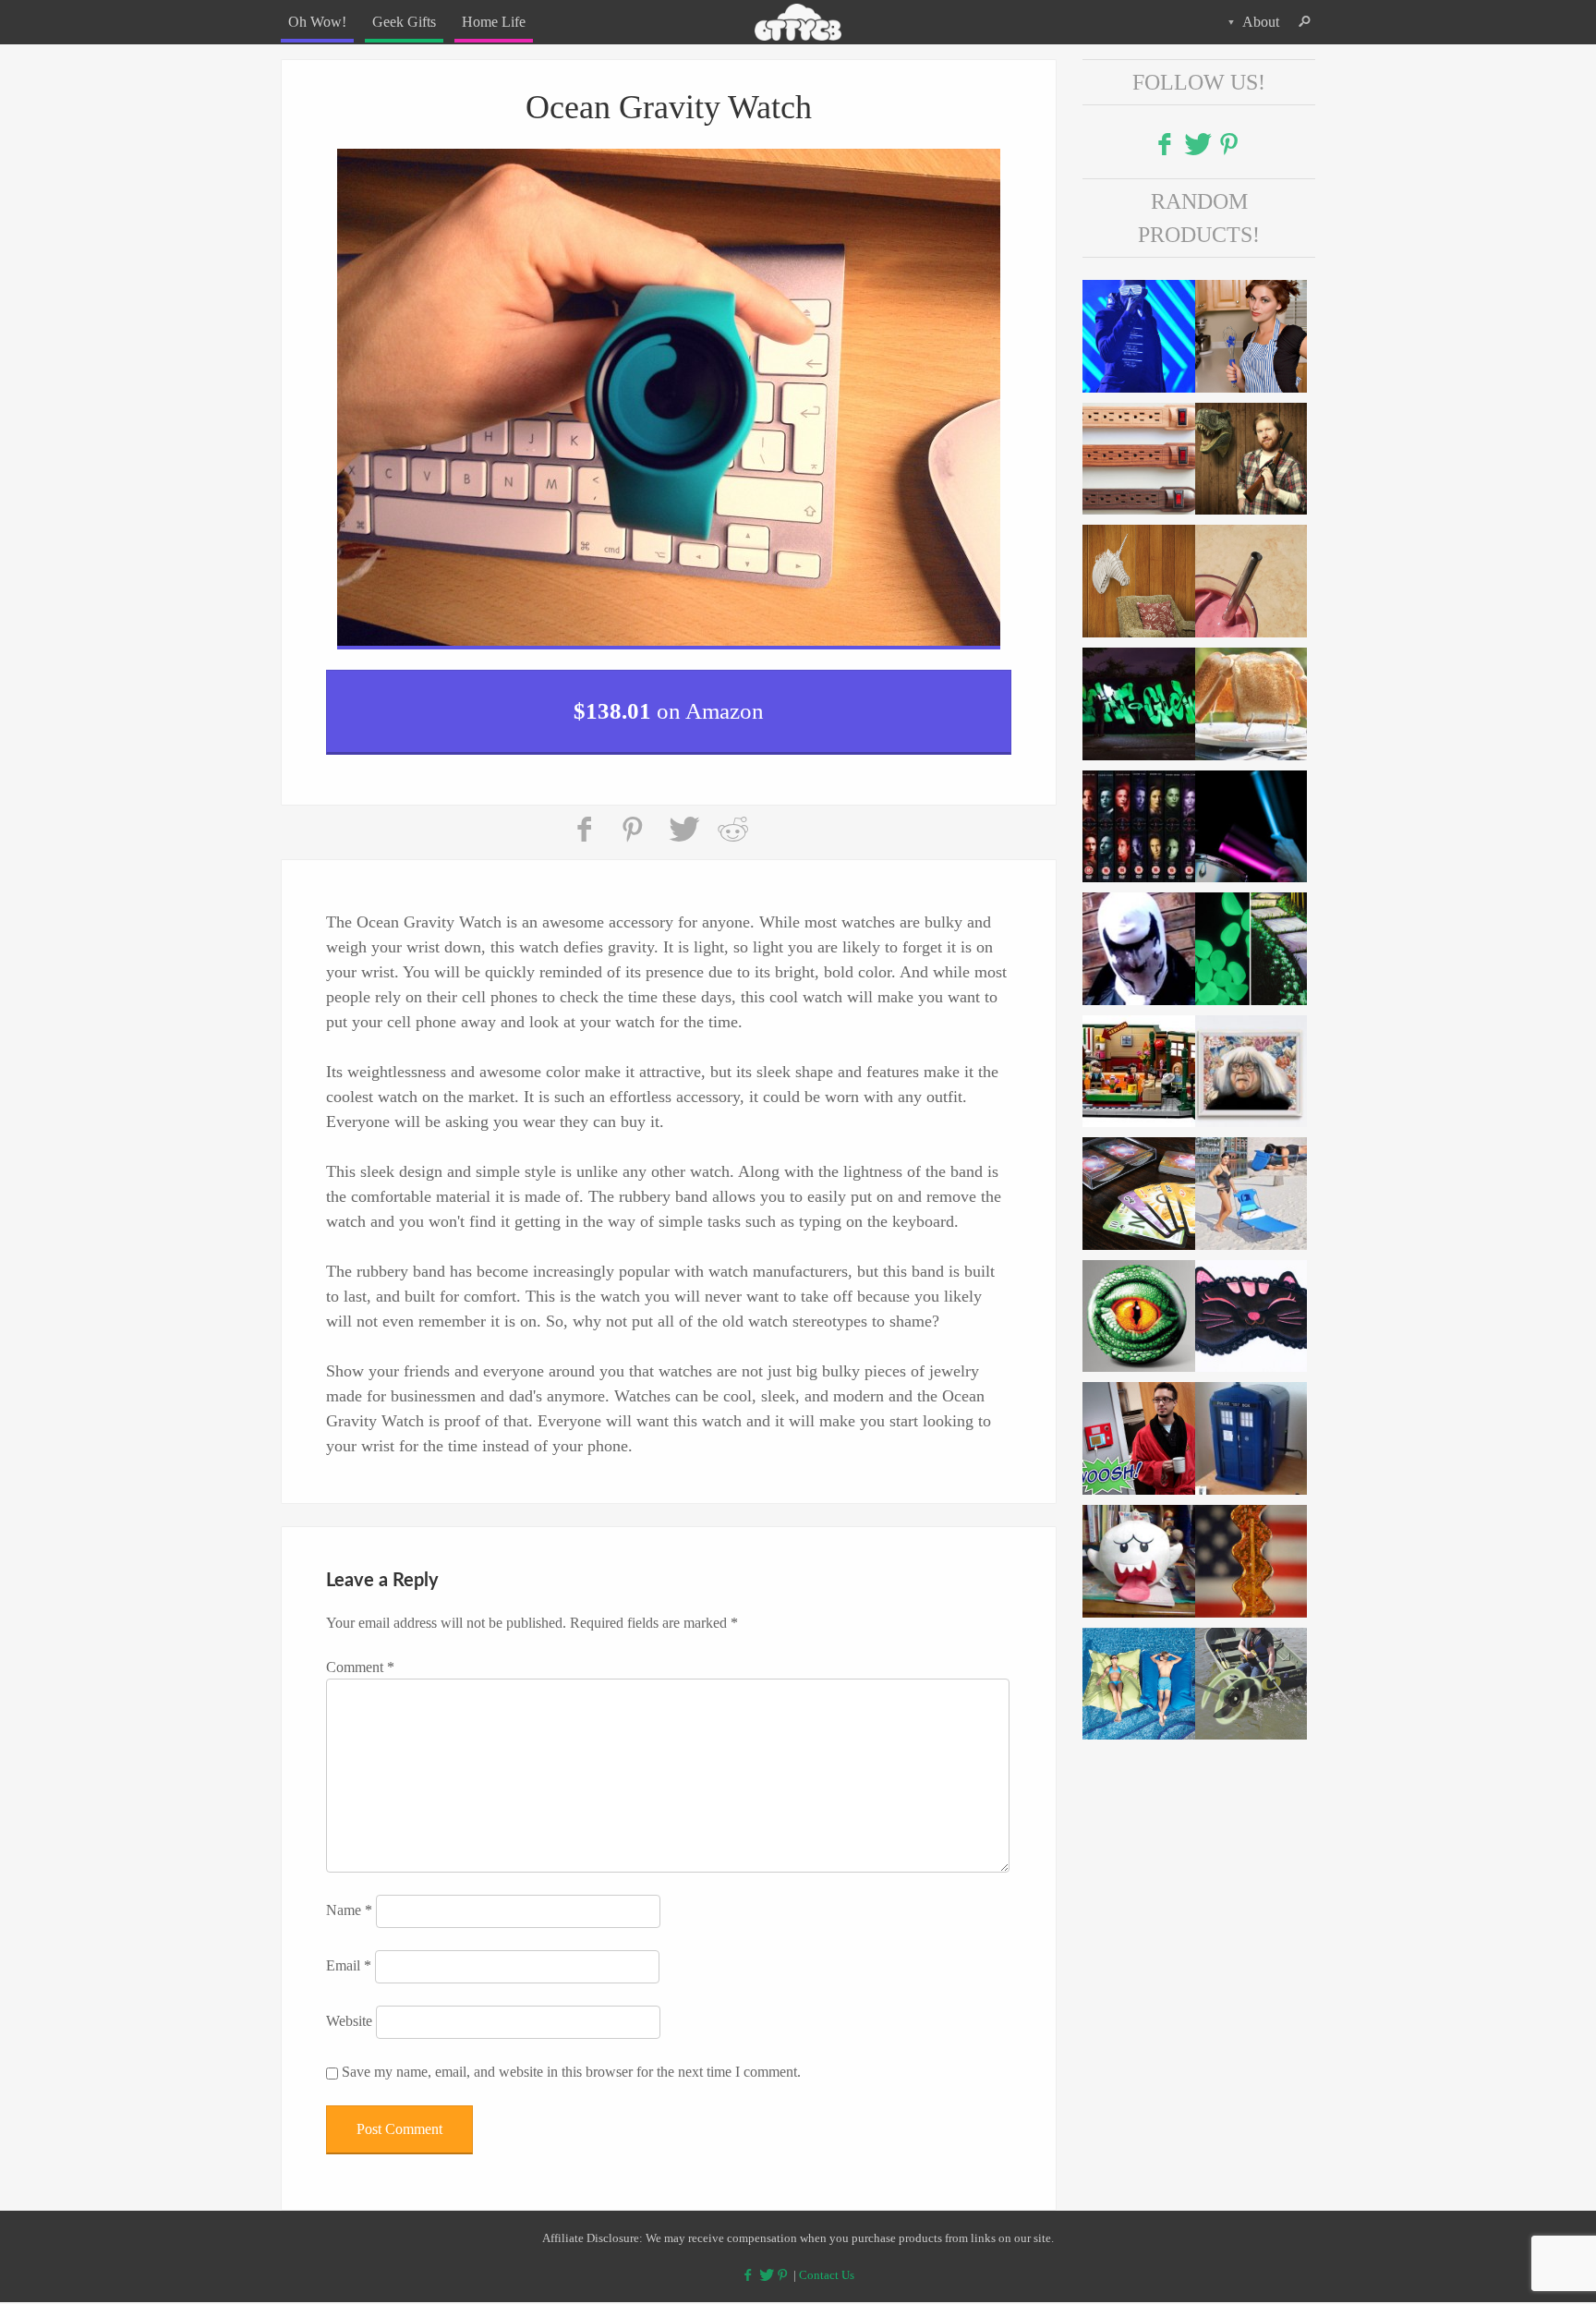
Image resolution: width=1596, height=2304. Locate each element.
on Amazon (669, 704)
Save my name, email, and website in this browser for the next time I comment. (571, 2061)
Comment (360, 1656)
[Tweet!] (683, 819)
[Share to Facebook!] (586, 819)
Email (349, 1954)
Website (349, 2010)
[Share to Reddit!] (732, 819)
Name (349, 1899)
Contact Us (827, 2263)
